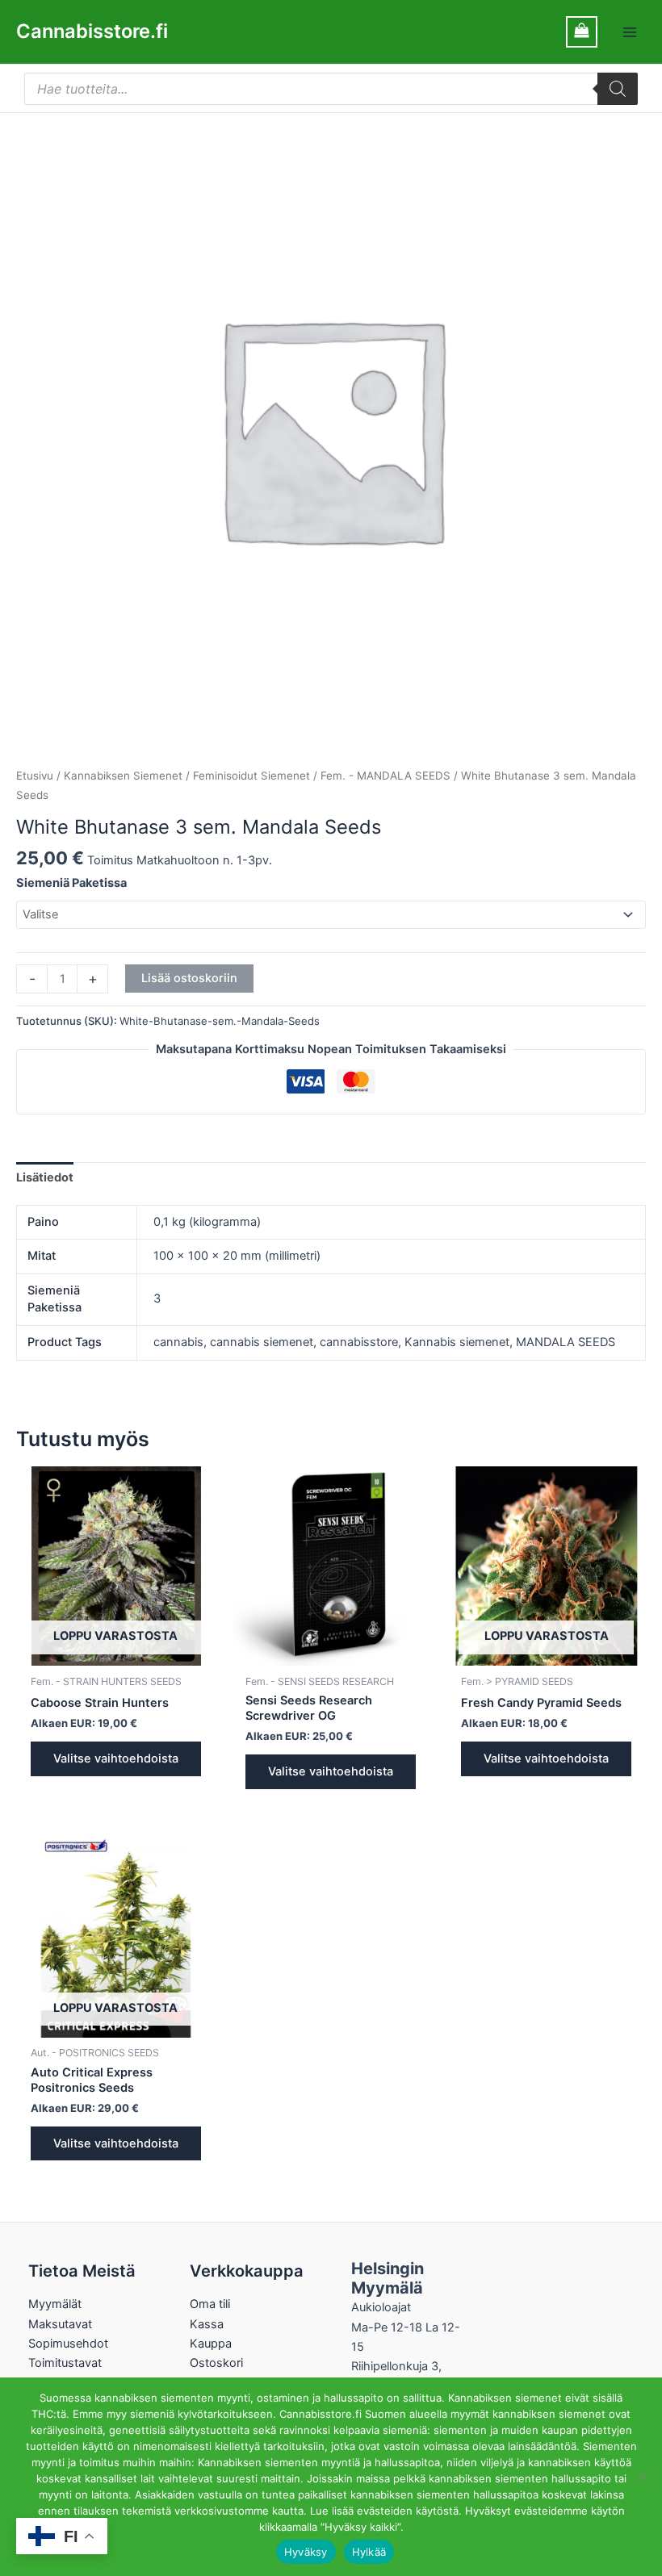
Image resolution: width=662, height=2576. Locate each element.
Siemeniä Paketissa (71, 883)
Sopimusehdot (68, 2344)
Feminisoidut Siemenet (251, 776)
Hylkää (369, 2552)
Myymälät (55, 2304)
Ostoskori (216, 2363)
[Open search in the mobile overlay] (331, 89)
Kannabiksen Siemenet (123, 776)
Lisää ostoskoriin (189, 978)
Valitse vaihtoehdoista (116, 1758)
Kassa (207, 2324)
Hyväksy (306, 2552)
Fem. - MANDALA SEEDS (385, 776)
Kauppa (211, 2344)
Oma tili (210, 2304)
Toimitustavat (65, 2363)
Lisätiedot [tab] (45, 1177)
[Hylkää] (642, 2477)
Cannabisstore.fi (92, 31)
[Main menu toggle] (630, 31)
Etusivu (35, 776)
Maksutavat (60, 2324)
